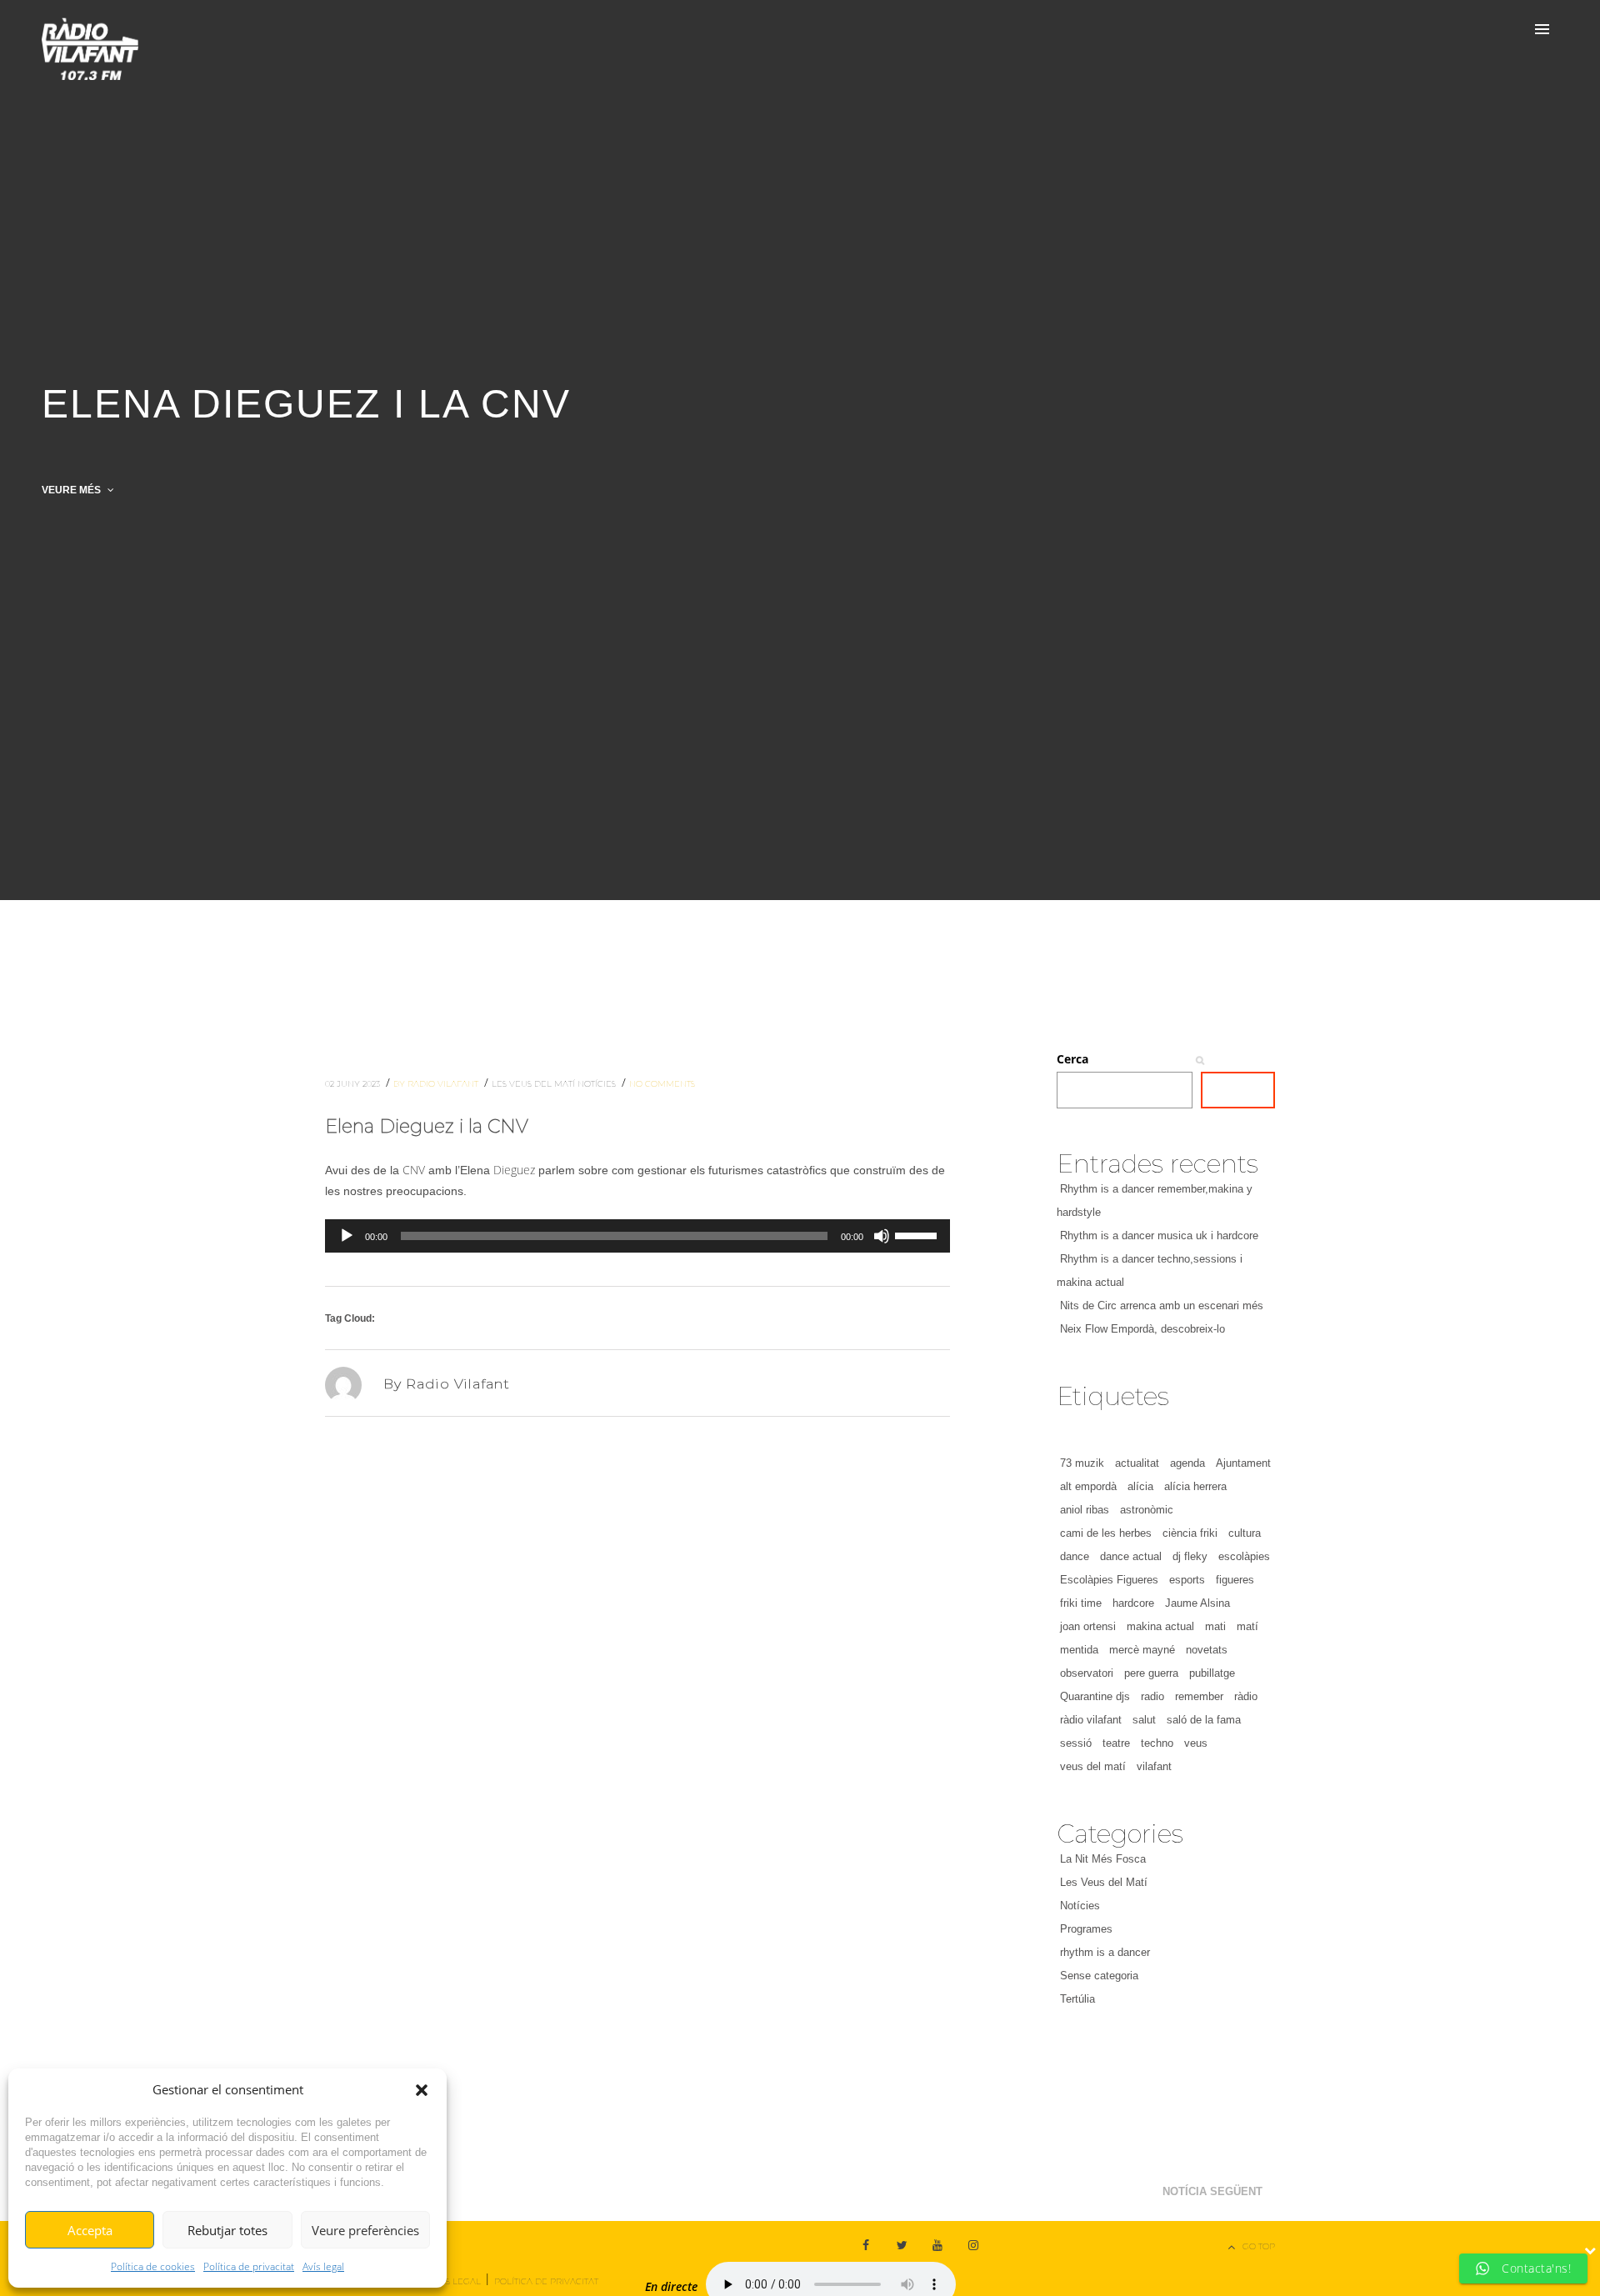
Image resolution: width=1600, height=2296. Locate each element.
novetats (1207, 1650)
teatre (1116, 1743)
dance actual (1131, 1556)
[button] (422, 2090)
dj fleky (1190, 1556)
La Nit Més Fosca (1103, 1859)
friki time (1081, 1603)
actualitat (1137, 1463)
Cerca (1072, 1059)
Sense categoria (1099, 1976)
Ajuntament (1243, 1463)
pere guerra (1151, 1673)
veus (1196, 1743)
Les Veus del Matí (535, 1084)
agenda (1187, 1463)
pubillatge (1212, 1673)
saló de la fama (1204, 1720)
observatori (1087, 1673)
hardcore (1133, 1603)
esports (1187, 1580)
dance (1075, 1556)
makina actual (1160, 1626)
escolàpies (1244, 1556)
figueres (1235, 1580)
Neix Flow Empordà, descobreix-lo (1142, 1329)
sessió (1076, 1743)
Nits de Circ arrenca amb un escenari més (1162, 1306)
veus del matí (1093, 1766)
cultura (1245, 1533)
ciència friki (1190, 1533)
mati (1215, 1626)
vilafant (1154, 1766)
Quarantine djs (1095, 1696)
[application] (637, 1236)
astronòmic (1147, 1510)
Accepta (90, 2230)
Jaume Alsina (1197, 1603)
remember (1199, 1696)
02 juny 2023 (354, 1084)
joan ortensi (1088, 1626)
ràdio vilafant (1091, 1720)
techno (1157, 1743)
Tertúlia (1077, 1999)
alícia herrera (1195, 1486)
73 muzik (1082, 1463)
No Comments (662, 1084)
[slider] (918, 1234)
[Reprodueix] (347, 1236)
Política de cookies (153, 2266)
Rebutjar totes (227, 2230)
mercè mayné (1142, 1650)
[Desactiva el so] (882, 1236)
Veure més (72, 490)
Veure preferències (365, 2230)
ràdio (1246, 1696)
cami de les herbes (1106, 1533)
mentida (1079, 1650)
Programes (1086, 1929)
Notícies (598, 1084)
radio (1152, 1696)
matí (1247, 1626)
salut (1144, 1720)
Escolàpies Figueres (1109, 1580)
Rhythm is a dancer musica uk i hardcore (1159, 1236)
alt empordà (1088, 1486)
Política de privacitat (249, 2266)
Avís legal (323, 2266)
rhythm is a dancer (1105, 1952)
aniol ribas (1085, 1510)
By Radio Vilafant (437, 1084)
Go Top (1259, 2246)
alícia (1140, 1486)
